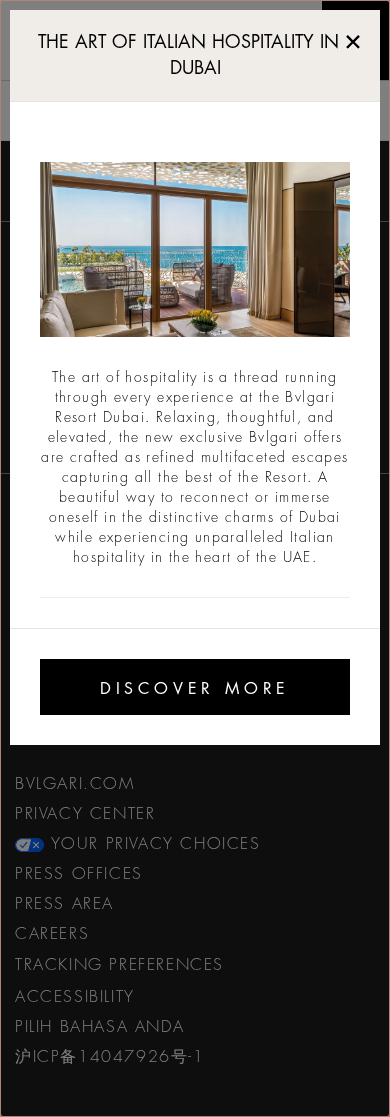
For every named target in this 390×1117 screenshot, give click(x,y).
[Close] (353, 37)
